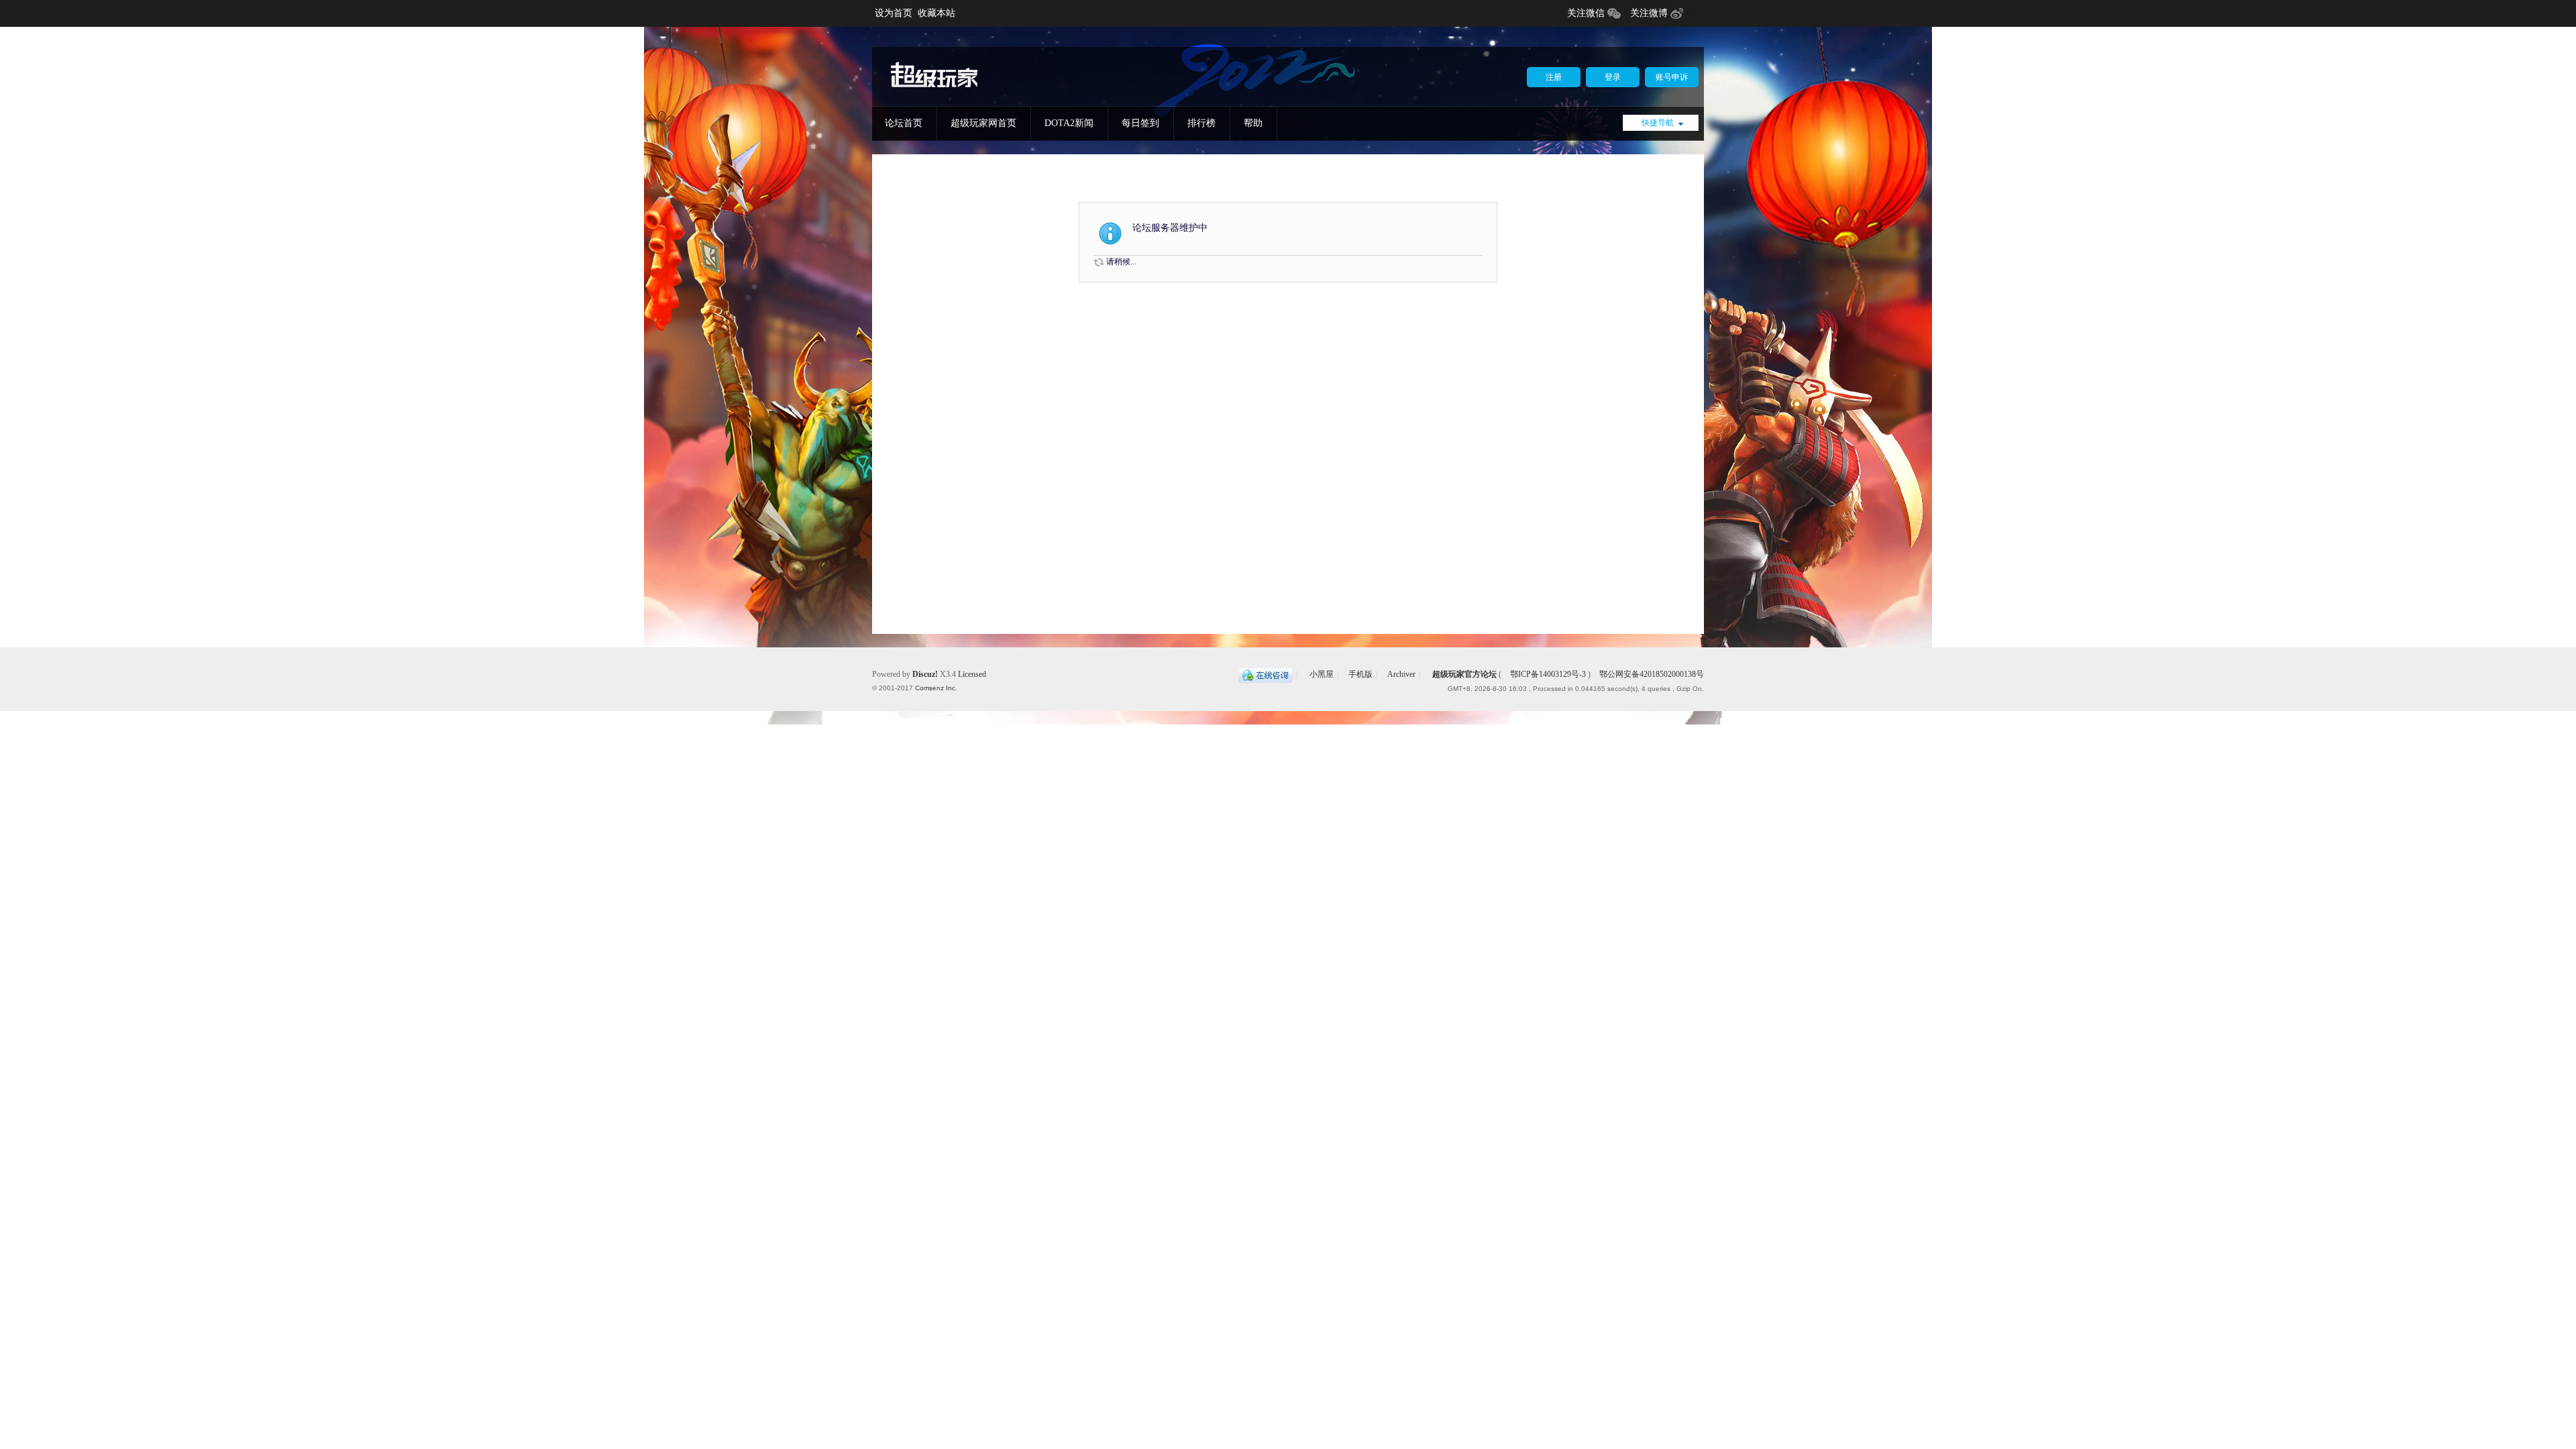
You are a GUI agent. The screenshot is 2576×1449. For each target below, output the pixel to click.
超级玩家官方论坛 (1464, 674)
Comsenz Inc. (936, 688)
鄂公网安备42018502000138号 (1651, 674)
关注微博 (1649, 13)
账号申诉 (1672, 77)
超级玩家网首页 (983, 123)
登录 (1613, 77)
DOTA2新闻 (1069, 123)
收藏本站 (936, 13)
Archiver (1401, 674)
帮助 (1253, 123)
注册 (1554, 77)
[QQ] (1266, 674)
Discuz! (925, 674)
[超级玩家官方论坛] (934, 88)
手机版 (1360, 674)
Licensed (972, 674)
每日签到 (1140, 123)
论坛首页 (904, 123)
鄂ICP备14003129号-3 (1548, 674)
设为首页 (894, 13)
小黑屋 (1322, 674)
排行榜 (1201, 123)
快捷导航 (1658, 123)
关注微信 (1586, 13)
